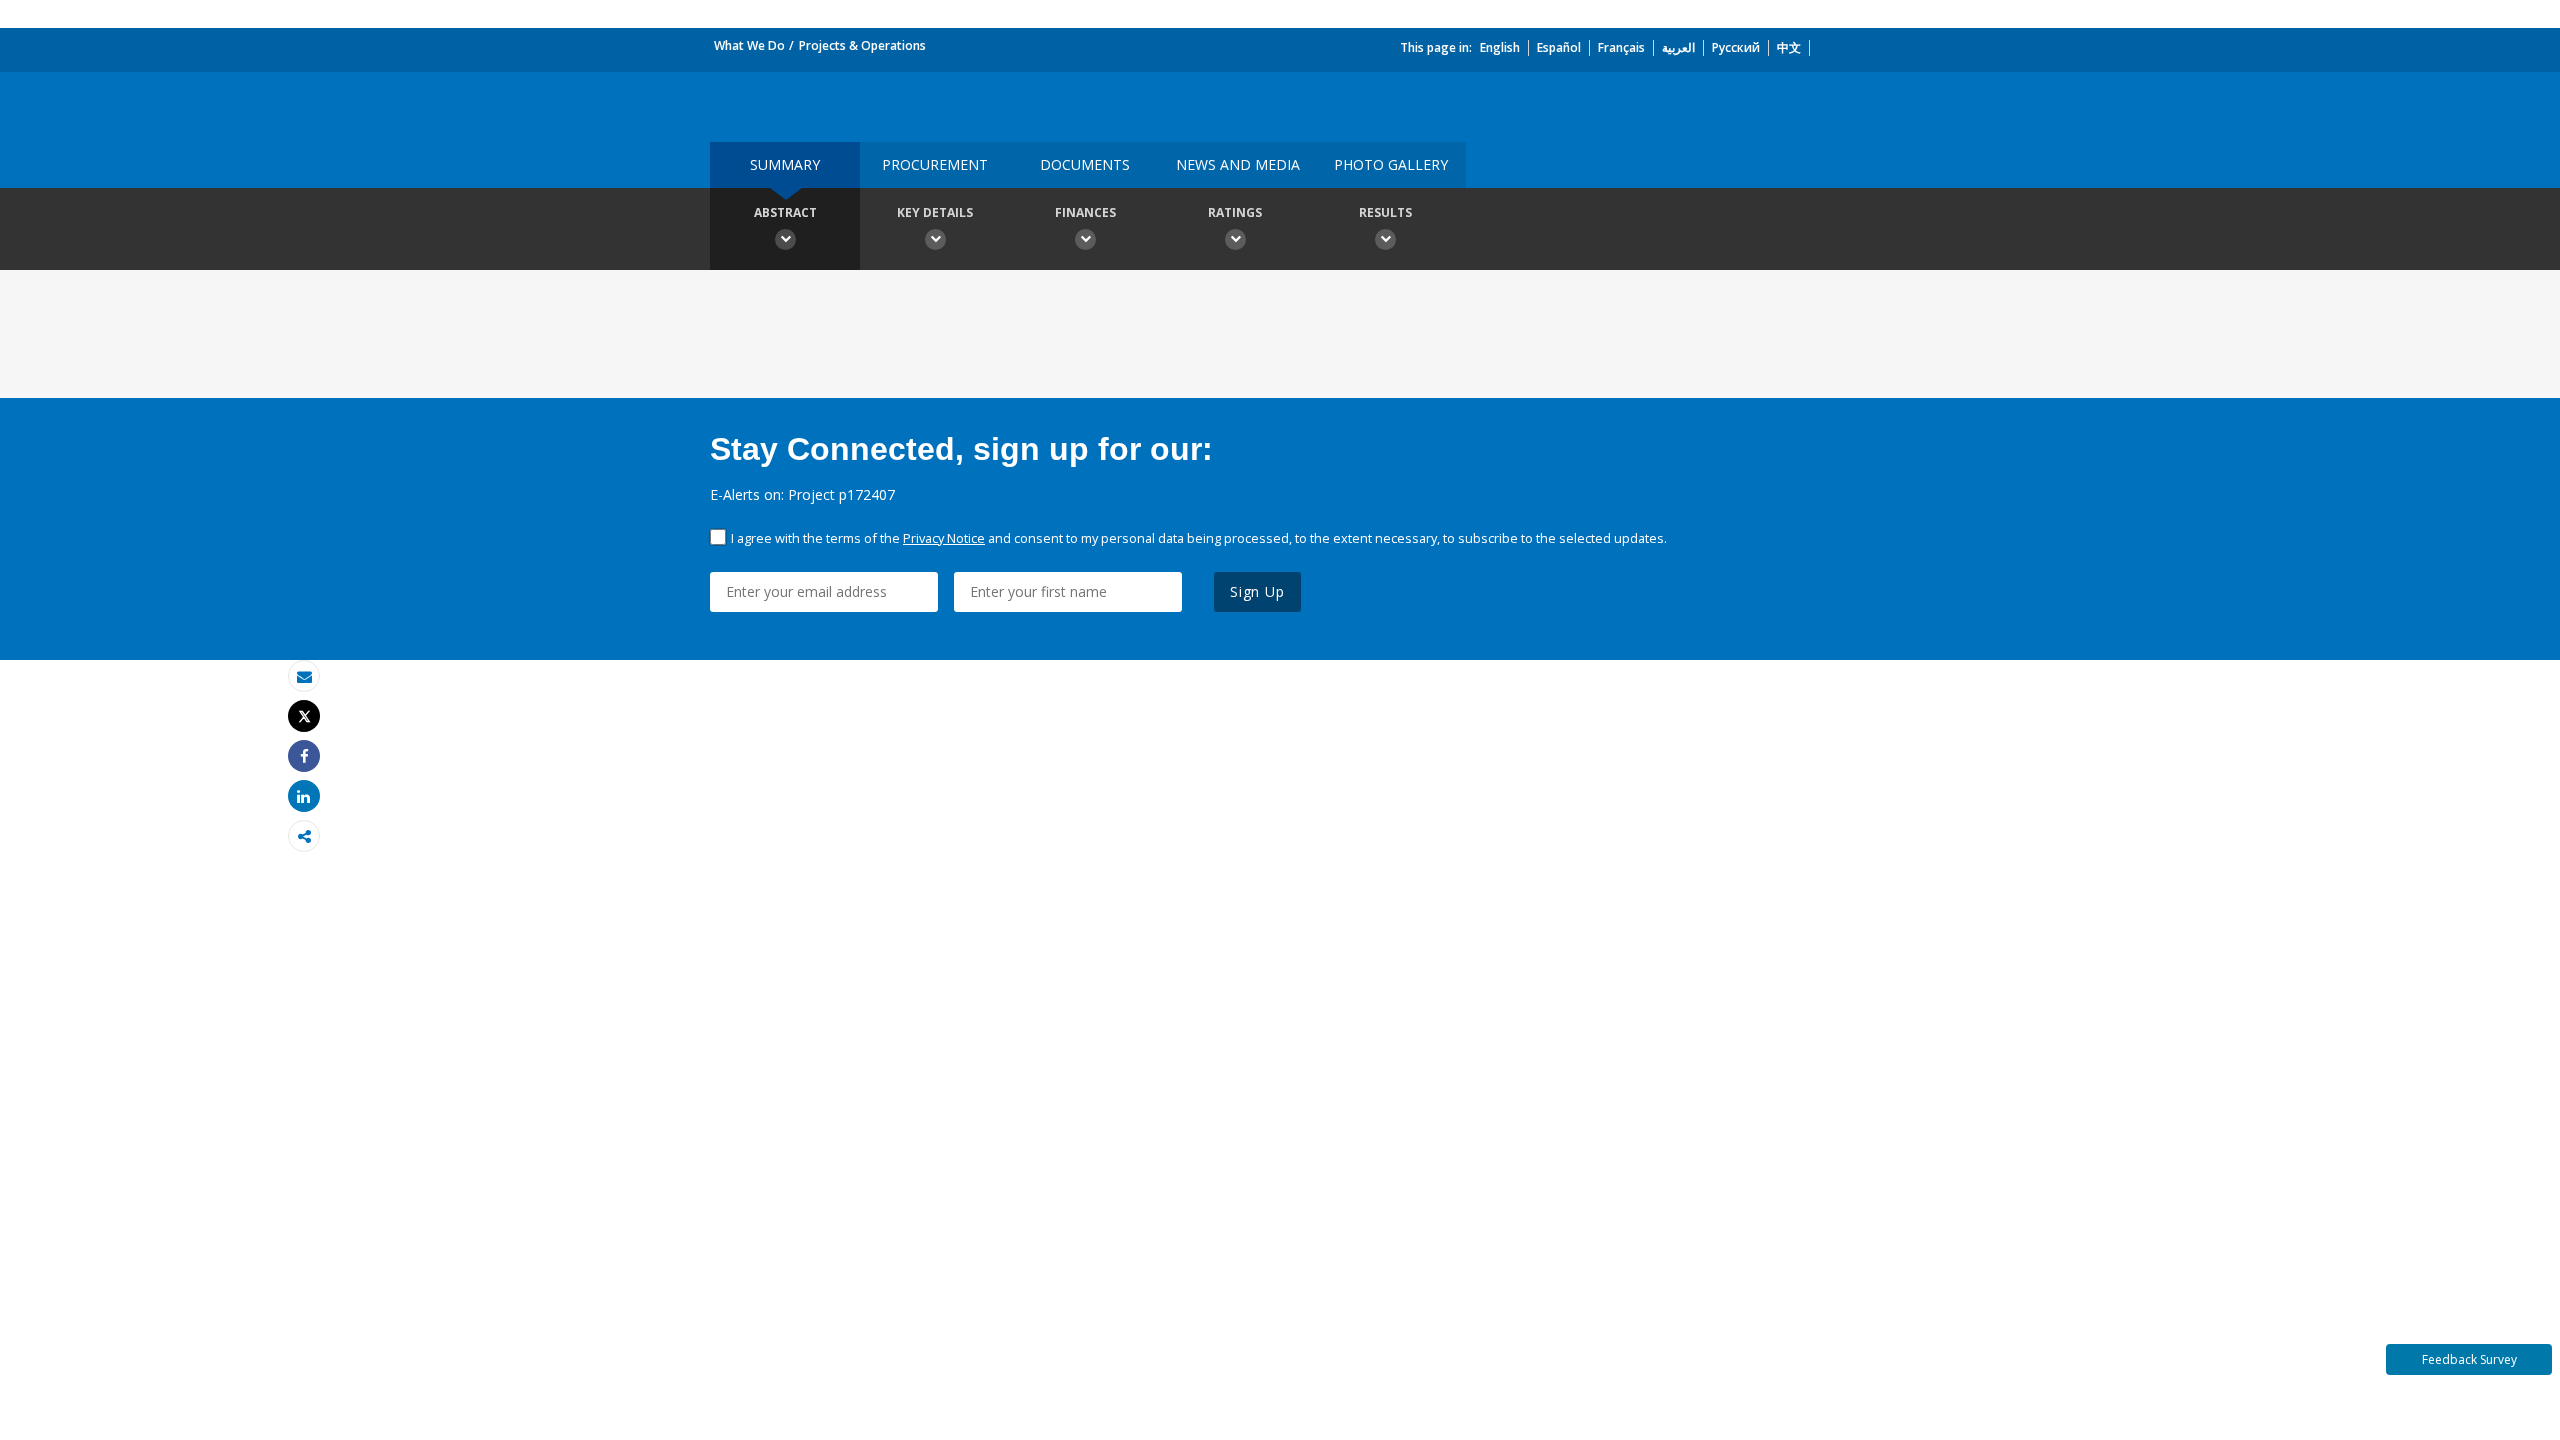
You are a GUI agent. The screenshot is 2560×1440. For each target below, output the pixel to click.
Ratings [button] (1235, 212)
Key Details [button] (935, 212)
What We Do (749, 45)
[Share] (304, 756)
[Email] (304, 676)
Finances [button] (1085, 212)
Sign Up (1257, 591)
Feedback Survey (2469, 1359)
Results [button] (1385, 212)
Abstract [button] (785, 212)
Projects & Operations (862, 45)
